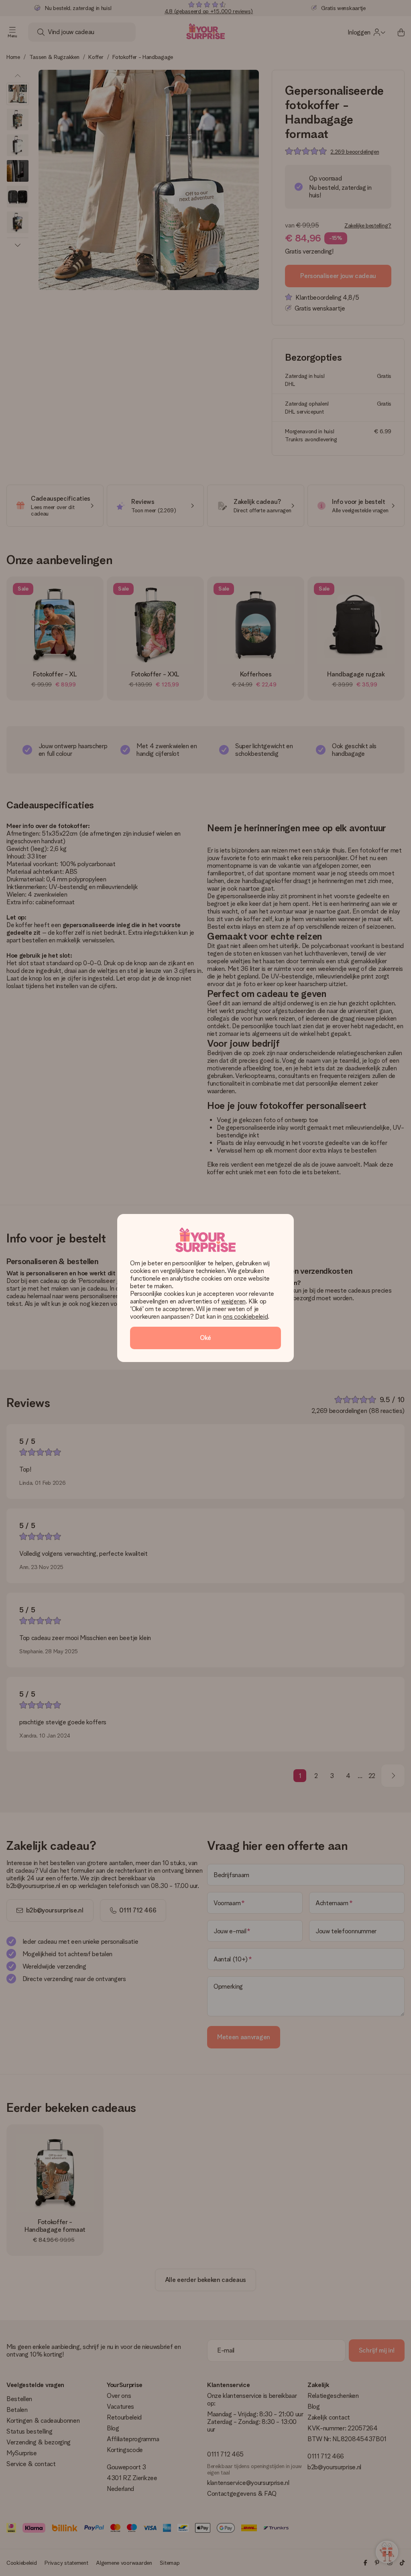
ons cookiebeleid (245, 1316)
